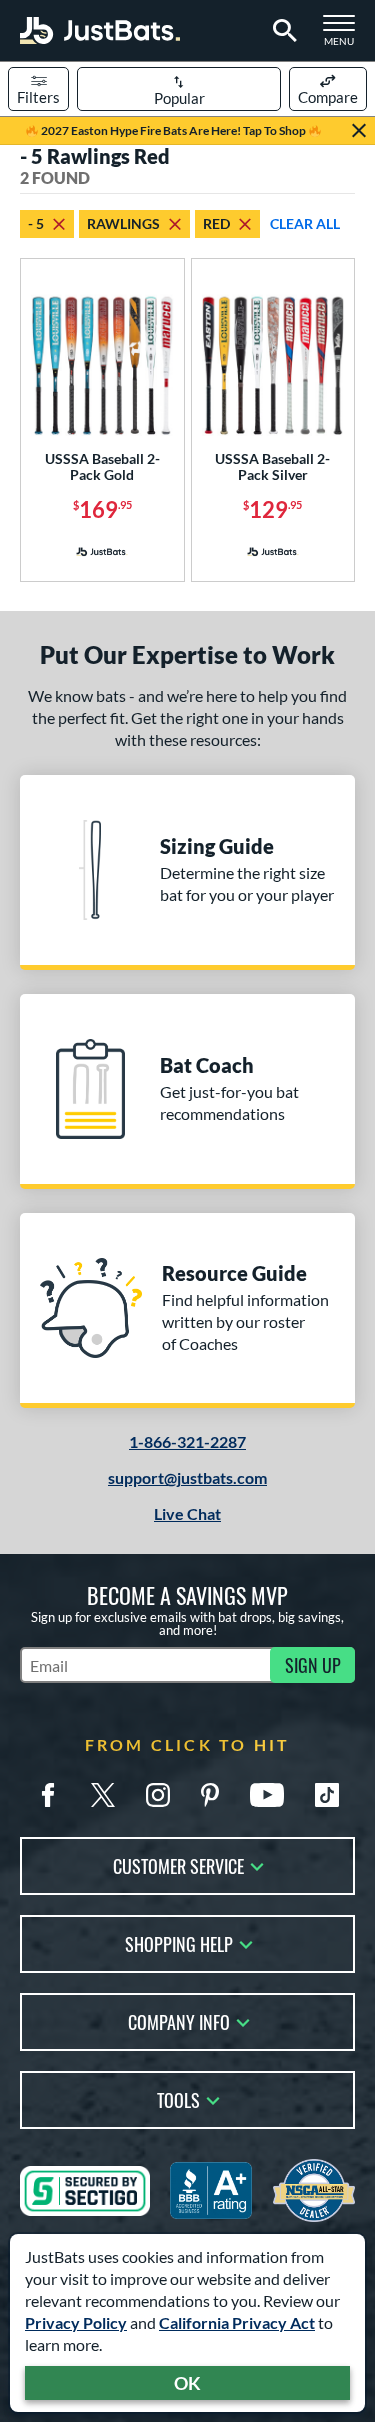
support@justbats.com (187, 1477)
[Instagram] (158, 1795)
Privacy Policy (76, 2322)
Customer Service (178, 1864)
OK (187, 2383)
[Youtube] (267, 1795)
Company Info (179, 2020)
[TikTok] (327, 1795)
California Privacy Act (237, 2322)
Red (216, 223)
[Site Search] (281, 31)
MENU (345, 36)
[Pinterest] (210, 1795)
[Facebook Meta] (48, 1795)
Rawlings (123, 223)
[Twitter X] (103, 1795)
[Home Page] (100, 30)
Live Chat (187, 1513)
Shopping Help (179, 1942)
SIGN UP (313, 1665)
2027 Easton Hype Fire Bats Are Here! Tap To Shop (173, 130)
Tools (178, 2098)
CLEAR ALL (305, 223)
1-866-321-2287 (187, 1441)
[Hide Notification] (359, 131)
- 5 (36, 223)
